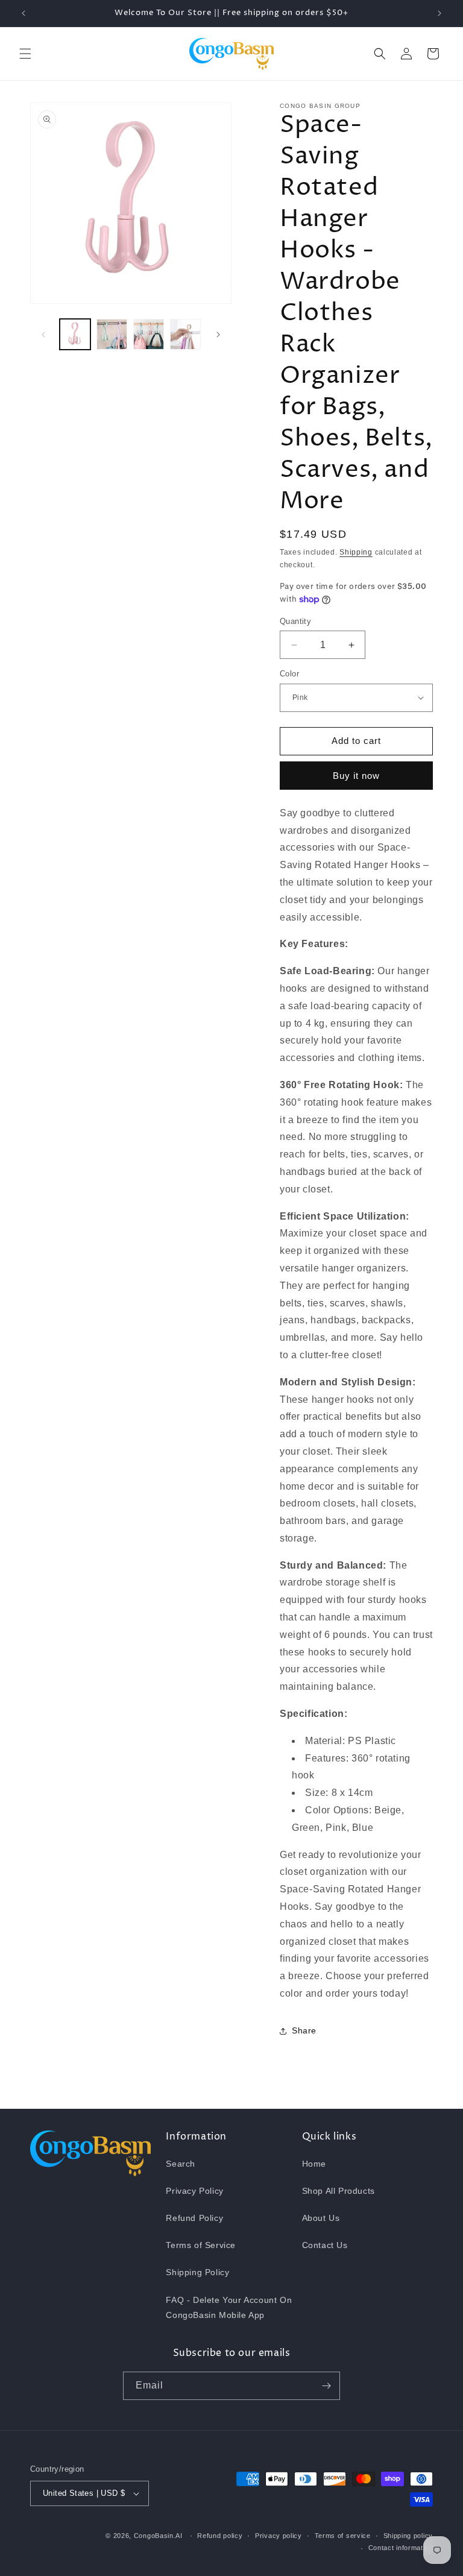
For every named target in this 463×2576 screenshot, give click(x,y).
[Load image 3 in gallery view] (149, 334)
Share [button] (304, 2030)
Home (314, 2164)
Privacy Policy (194, 2191)
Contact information (401, 2548)
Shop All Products (339, 2191)
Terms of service (343, 2536)
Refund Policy (194, 2218)
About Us (321, 2218)
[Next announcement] (439, 13)
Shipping (356, 552)
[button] (25, 54)
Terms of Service (201, 2245)
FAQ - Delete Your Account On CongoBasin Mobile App (229, 2307)
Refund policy (220, 2536)
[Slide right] (218, 335)
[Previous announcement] (24, 13)
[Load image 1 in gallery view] (75, 334)
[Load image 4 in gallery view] (185, 334)
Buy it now (356, 776)
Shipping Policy (197, 2272)
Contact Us (325, 2245)
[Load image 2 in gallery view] (112, 334)
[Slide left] (43, 335)
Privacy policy (279, 2536)
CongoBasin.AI (158, 2536)
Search (181, 2164)
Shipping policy (408, 2536)
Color (289, 674)
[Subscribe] (326, 2386)
